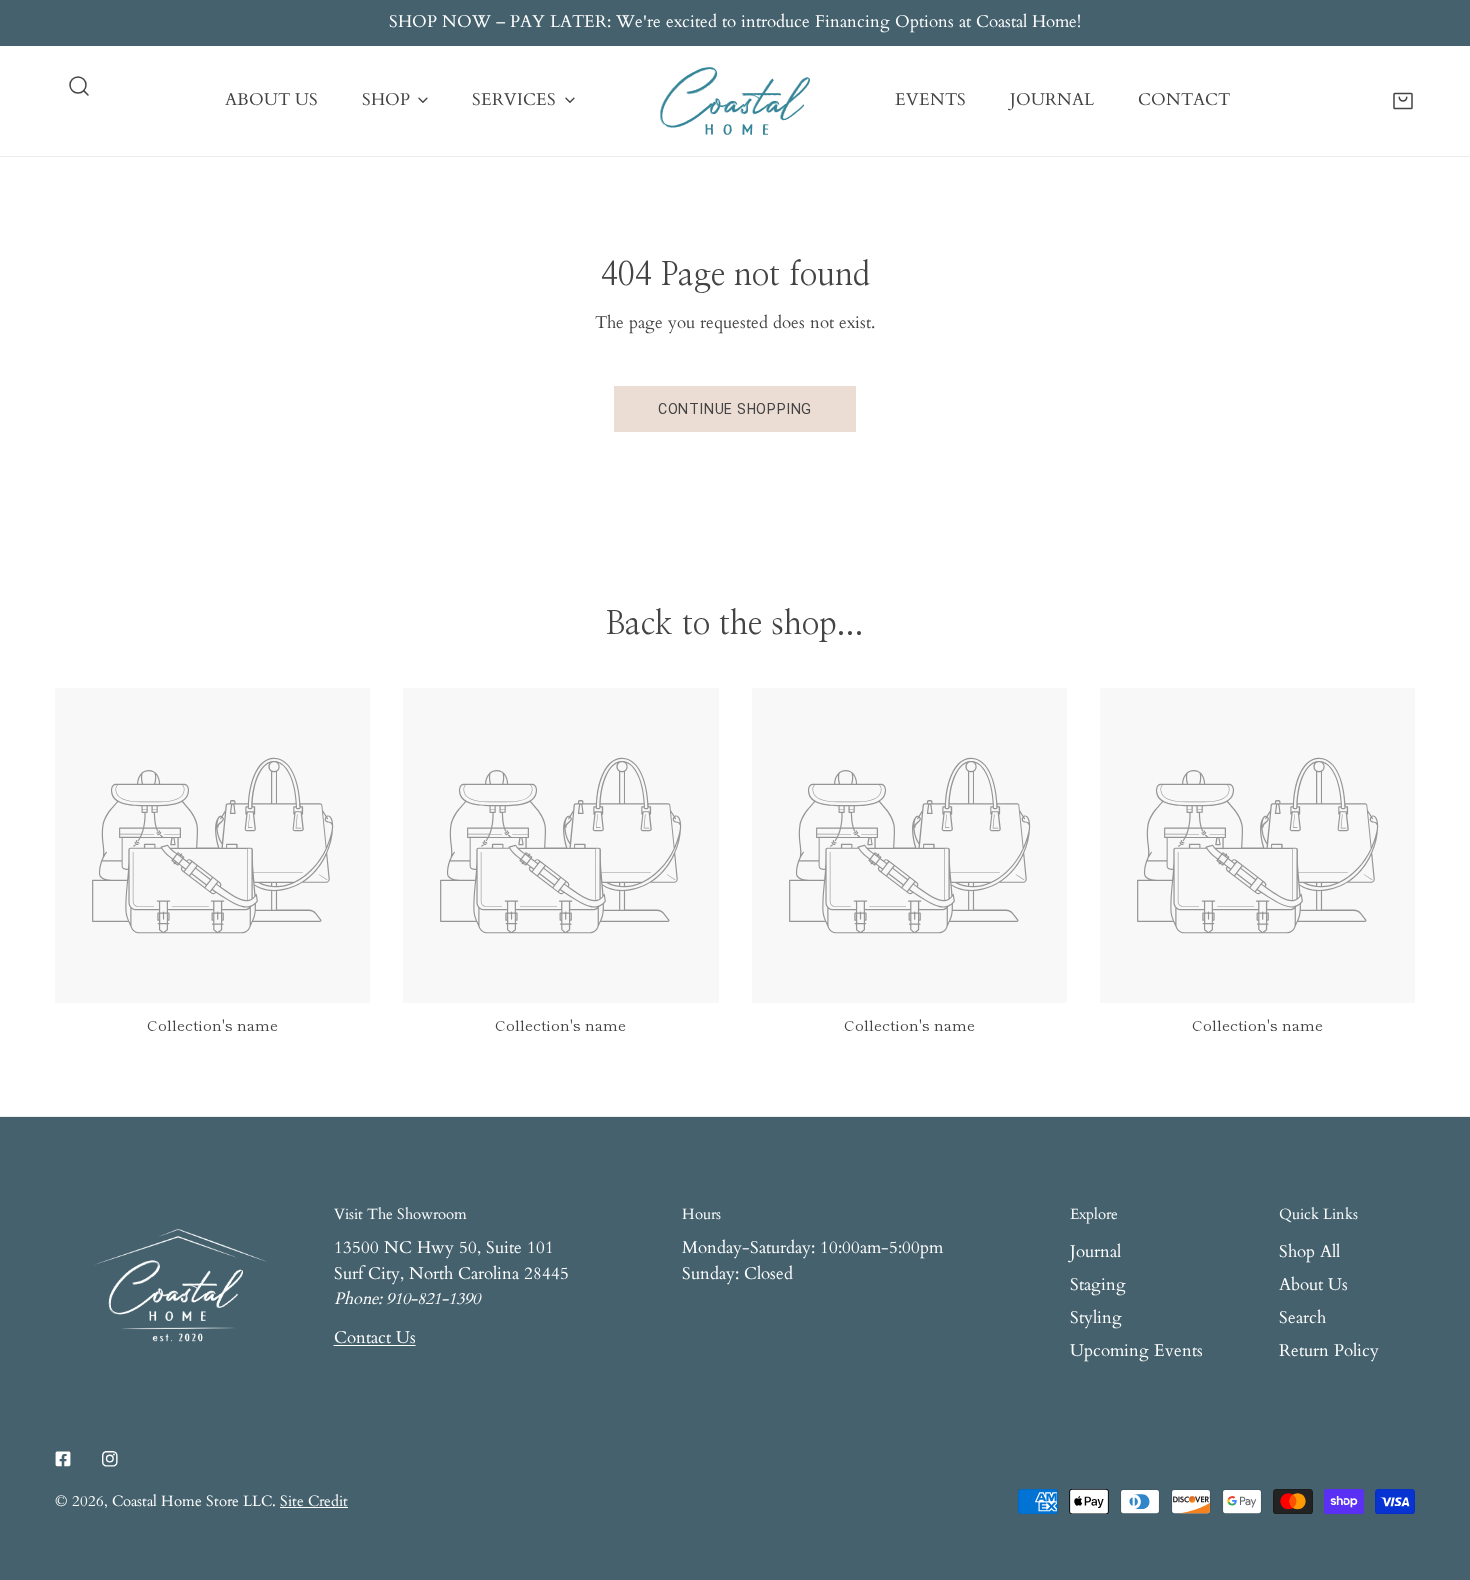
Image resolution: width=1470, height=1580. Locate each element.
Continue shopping (735, 409)
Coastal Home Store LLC (192, 1501)
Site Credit (314, 1501)
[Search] (79, 86)
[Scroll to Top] (1432, 1472)
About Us (1313, 1285)
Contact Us (375, 1338)
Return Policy (1329, 1351)
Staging (1098, 1285)
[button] (1403, 100)
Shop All (1309, 1252)
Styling (1096, 1318)
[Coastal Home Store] (735, 101)
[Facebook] (63, 1458)
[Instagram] (109, 1458)
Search (1302, 1318)
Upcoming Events (1136, 1351)
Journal (1095, 1252)
